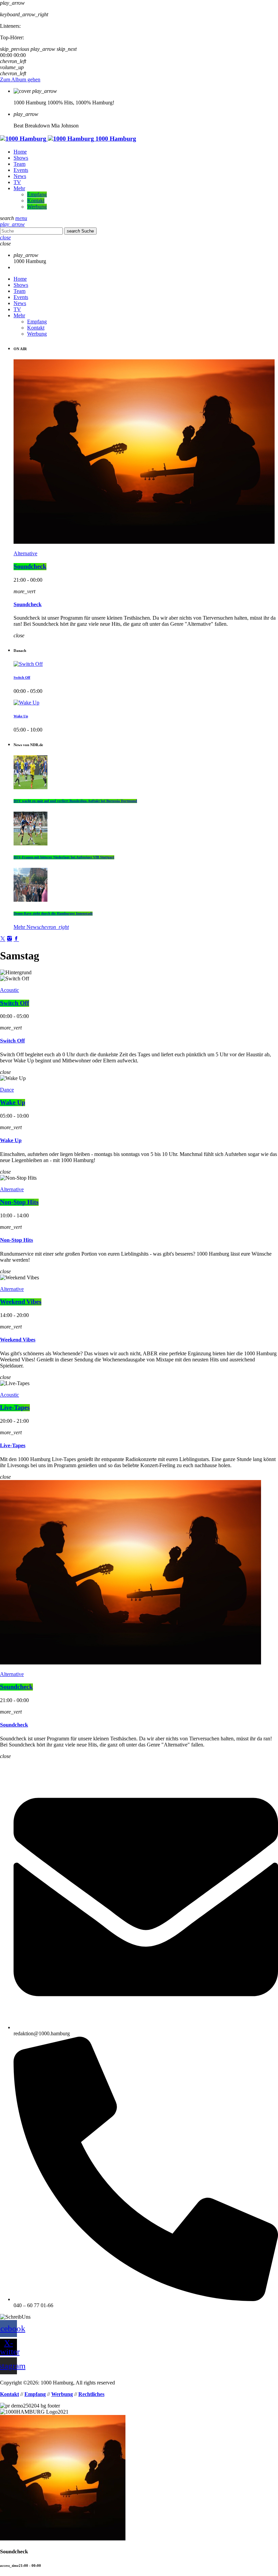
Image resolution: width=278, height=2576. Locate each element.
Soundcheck (30, 567)
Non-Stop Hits (19, 1202)
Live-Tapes (15, 1408)
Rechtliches (91, 2394)
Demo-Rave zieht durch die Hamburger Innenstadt (53, 914)
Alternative (25, 553)
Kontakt (9, 2394)
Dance (7, 1090)
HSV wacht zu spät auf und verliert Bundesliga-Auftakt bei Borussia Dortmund (75, 801)
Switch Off (22, 678)
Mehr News (41, 927)
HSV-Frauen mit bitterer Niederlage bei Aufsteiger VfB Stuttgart (64, 857)
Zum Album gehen (20, 79)
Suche (80, 231)
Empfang (35, 2394)
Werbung (62, 2394)
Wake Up (21, 716)
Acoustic (9, 990)
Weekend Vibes (21, 1302)
